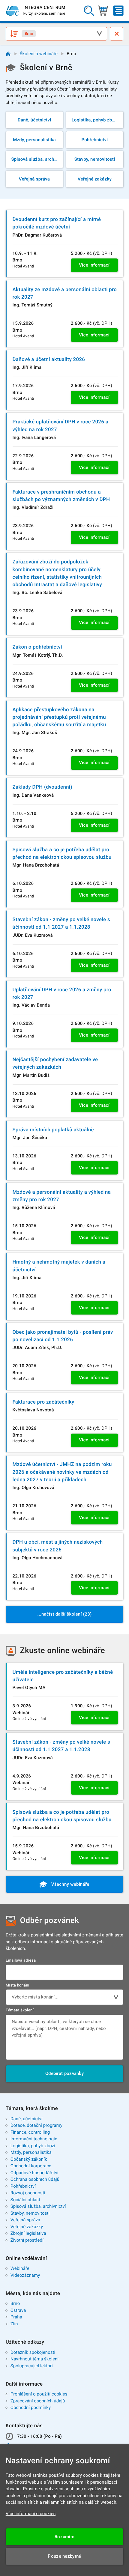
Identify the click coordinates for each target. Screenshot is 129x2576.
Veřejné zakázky (27, 2227)
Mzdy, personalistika (31, 2152)
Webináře (20, 2268)
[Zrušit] (117, 34)
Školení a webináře (39, 54)
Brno (15, 2303)
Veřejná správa (25, 2220)
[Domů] (8, 54)
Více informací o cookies (31, 2514)
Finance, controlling (30, 2132)
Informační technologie (34, 2139)
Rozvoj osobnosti (28, 2193)
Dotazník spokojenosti (33, 2352)
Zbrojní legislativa (28, 2233)
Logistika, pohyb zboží (33, 2146)
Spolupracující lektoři (32, 2366)
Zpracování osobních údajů (38, 2401)
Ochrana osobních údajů (35, 2179)
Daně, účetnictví (27, 2119)
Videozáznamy (25, 2275)
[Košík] (103, 11)
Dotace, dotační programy (36, 2125)
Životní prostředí (27, 2240)
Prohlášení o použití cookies (39, 2394)
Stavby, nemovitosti (30, 2213)
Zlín (14, 2324)
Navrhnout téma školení (34, 2359)
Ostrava (18, 2310)
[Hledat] (89, 11)
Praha (16, 2317)
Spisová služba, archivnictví (38, 2206)
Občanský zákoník (29, 2159)
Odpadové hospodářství (34, 2173)
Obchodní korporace (31, 2166)
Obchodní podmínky (31, 2407)
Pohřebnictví (23, 2186)
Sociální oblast (25, 2200)
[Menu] (118, 11)
